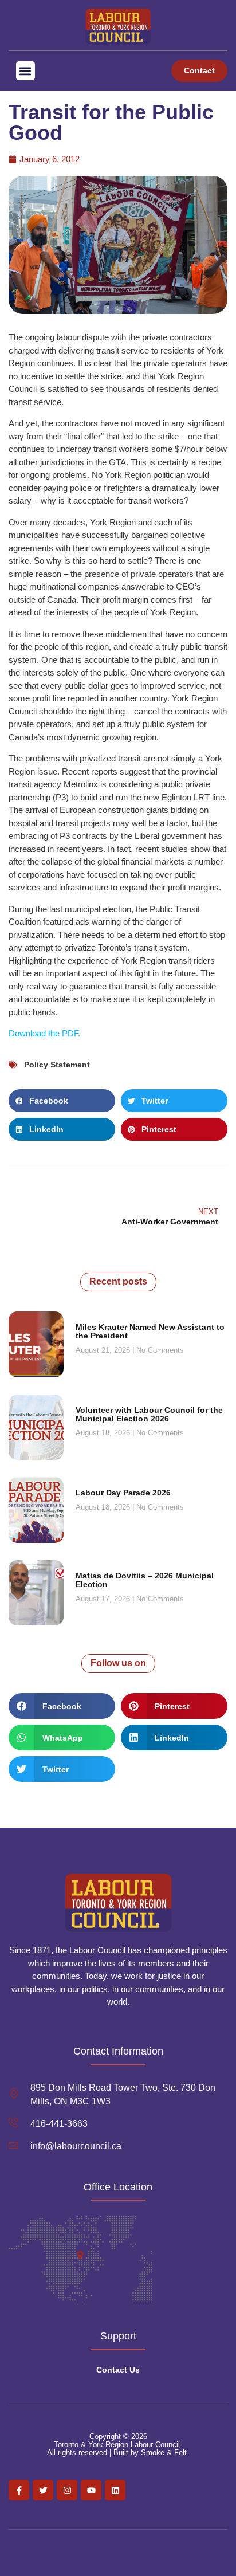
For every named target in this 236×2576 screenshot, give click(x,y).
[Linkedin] (115, 2490)
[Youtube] (91, 2490)
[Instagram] (67, 2490)
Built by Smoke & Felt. (151, 2453)
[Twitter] (43, 2490)
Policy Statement (57, 1065)
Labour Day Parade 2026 (123, 1493)
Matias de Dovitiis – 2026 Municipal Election (145, 1580)
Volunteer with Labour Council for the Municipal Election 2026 (149, 1414)
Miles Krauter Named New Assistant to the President (150, 1331)
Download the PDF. (44, 1033)
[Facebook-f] (19, 2490)
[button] (25, 71)
